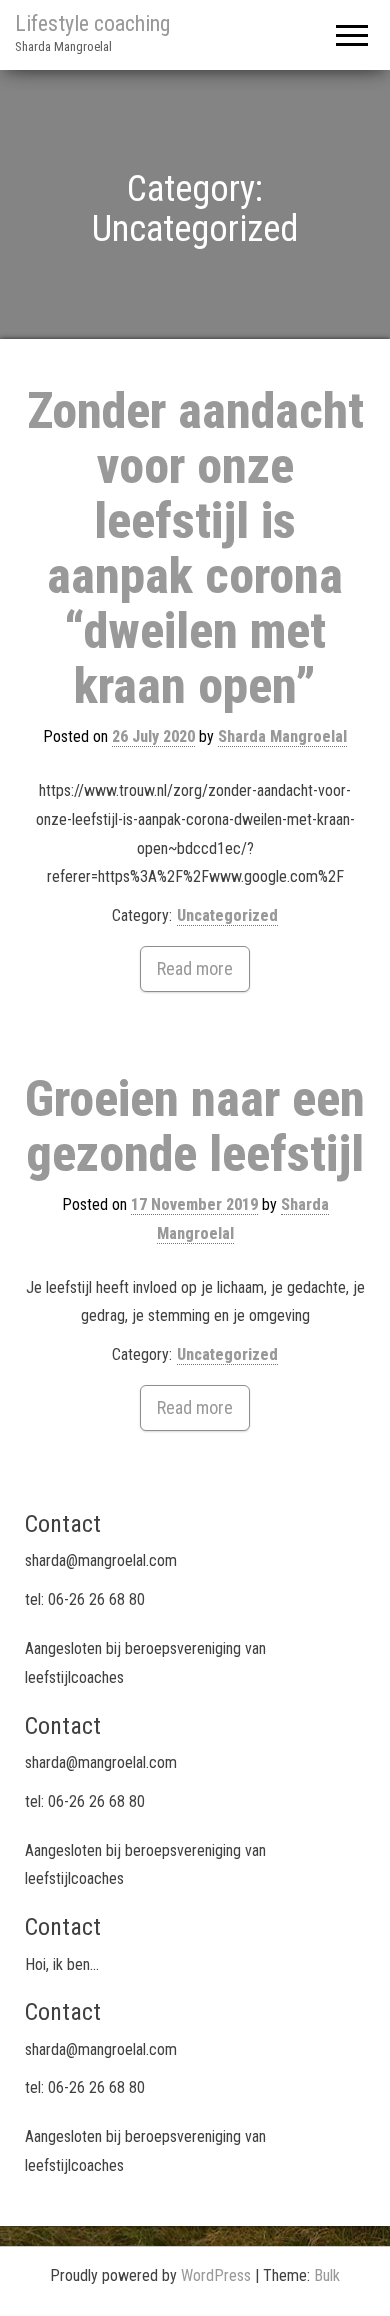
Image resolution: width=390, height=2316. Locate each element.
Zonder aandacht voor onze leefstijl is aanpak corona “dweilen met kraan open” (195, 548)
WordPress (216, 2275)
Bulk (327, 2275)
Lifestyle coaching (92, 23)
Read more (195, 968)
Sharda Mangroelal (282, 736)
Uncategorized (227, 915)
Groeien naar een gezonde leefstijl (195, 1126)
